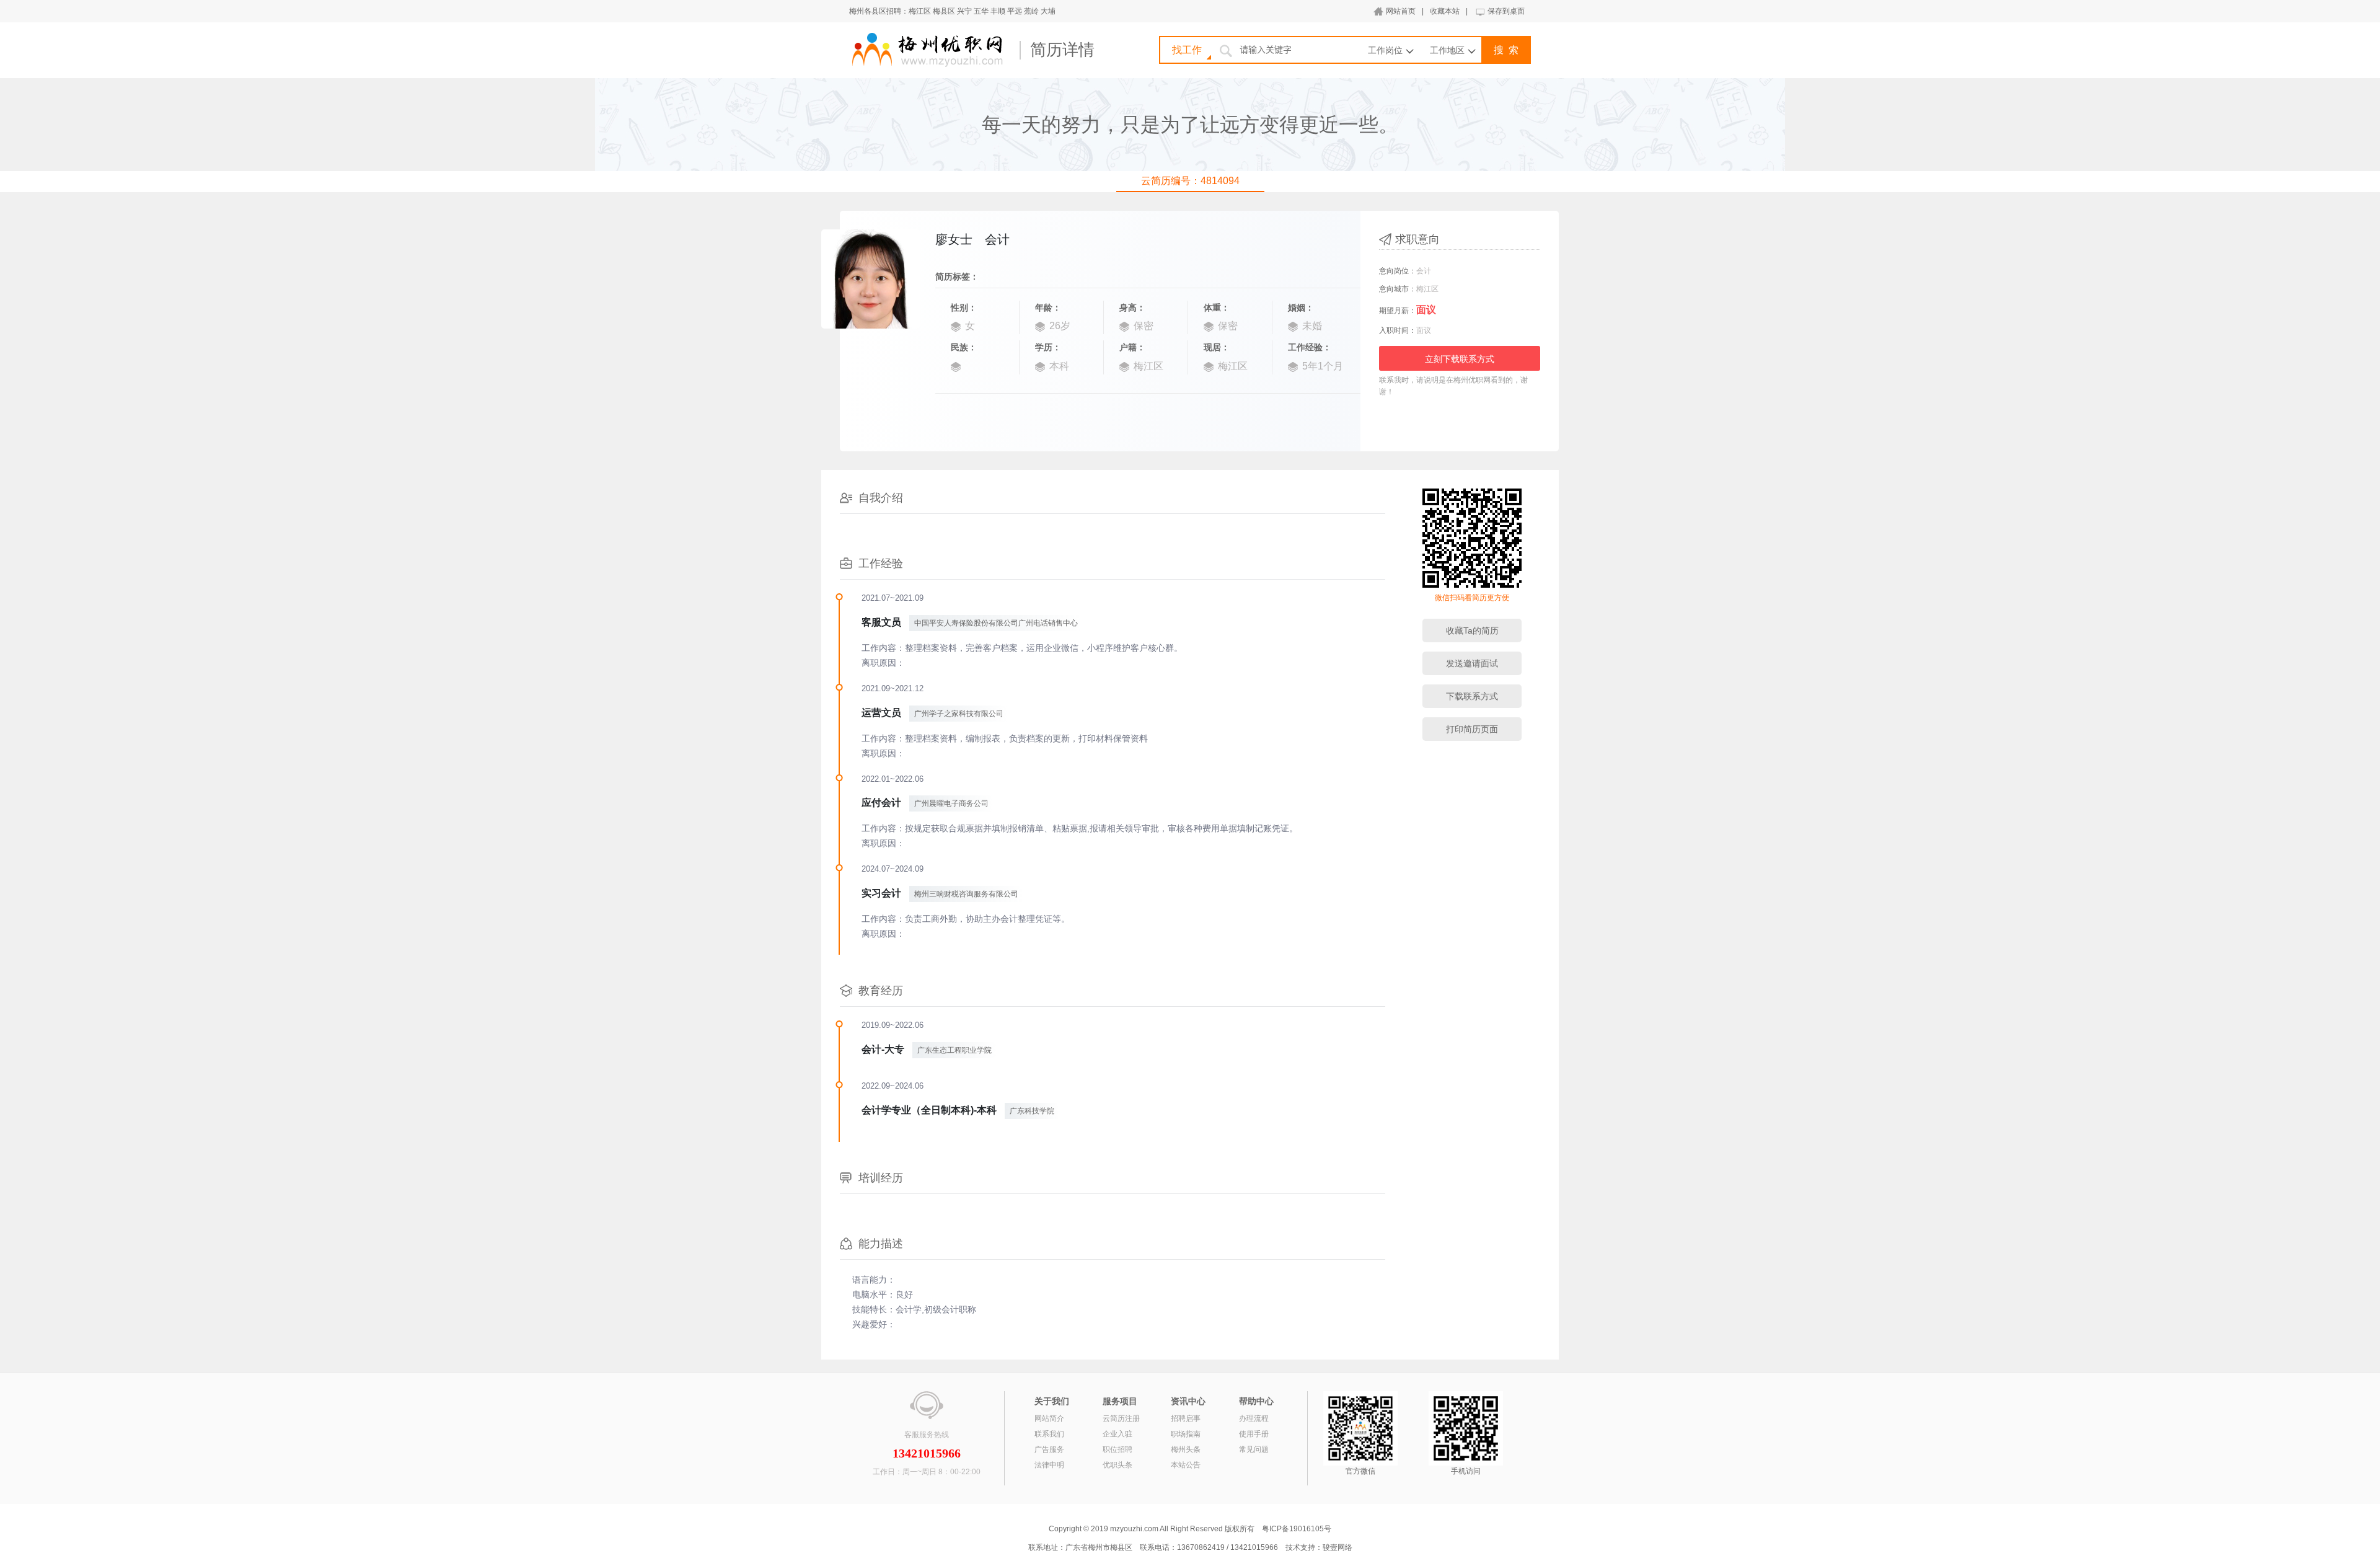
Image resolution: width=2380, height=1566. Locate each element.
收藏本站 (1445, 11)
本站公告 (1186, 1465)
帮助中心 (1256, 1401)
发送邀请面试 (1472, 663)
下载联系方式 (1472, 696)
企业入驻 (1117, 1434)
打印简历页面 (1472, 729)
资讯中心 (1188, 1401)
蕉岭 (1031, 11)
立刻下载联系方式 (1460, 359)
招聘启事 (1186, 1418)
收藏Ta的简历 (1472, 630)
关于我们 (1052, 1401)
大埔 (1048, 11)
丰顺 (998, 11)
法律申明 (1049, 1465)
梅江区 (920, 11)
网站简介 (1049, 1418)
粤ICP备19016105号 (1297, 1529)
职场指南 (1186, 1434)
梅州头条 (1186, 1449)
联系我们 (1049, 1434)
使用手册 (1254, 1434)
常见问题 (1254, 1449)
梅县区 (944, 11)
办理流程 (1254, 1418)
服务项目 (1120, 1401)
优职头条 (1117, 1465)
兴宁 (964, 11)
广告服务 (1049, 1449)
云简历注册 (1121, 1418)
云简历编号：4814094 (1190, 181)
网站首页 (1401, 11)
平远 (1015, 11)
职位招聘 (1117, 1449)
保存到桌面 (1506, 11)
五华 (981, 11)
